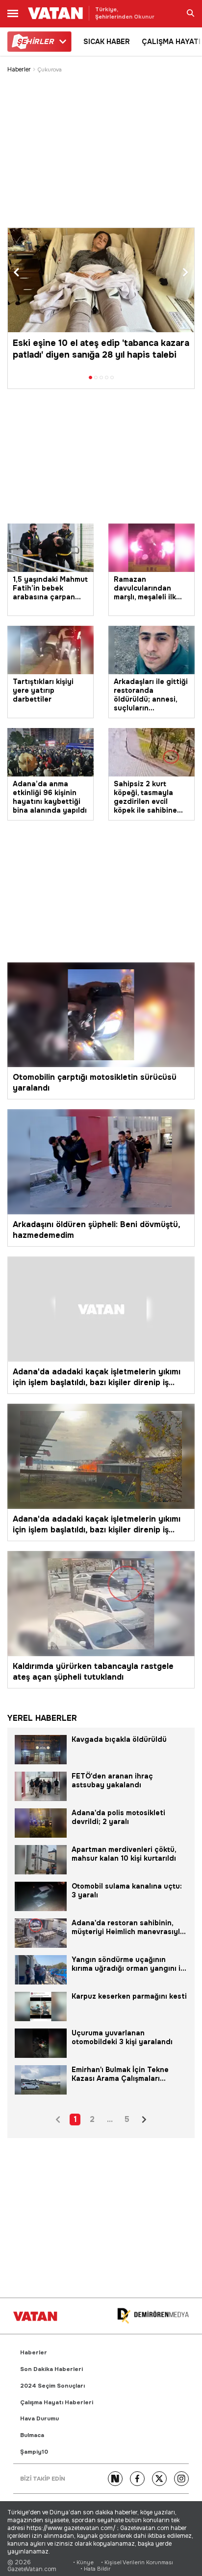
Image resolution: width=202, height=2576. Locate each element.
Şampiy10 (34, 2452)
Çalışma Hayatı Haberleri (57, 2403)
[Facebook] (137, 2479)
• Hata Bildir (95, 2569)
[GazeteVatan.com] (35, 2316)
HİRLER (35, 42)
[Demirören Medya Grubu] (153, 2316)
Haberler (19, 70)
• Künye (83, 2563)
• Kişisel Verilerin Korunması (137, 2563)
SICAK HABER (107, 42)
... (110, 2119)
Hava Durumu (39, 2419)
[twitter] (159, 2479)
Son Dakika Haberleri (51, 2369)
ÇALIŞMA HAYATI (171, 42)
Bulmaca (32, 2435)
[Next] (115, 2479)
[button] (16, 273)
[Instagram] (181, 2479)
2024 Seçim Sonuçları (52, 2386)
